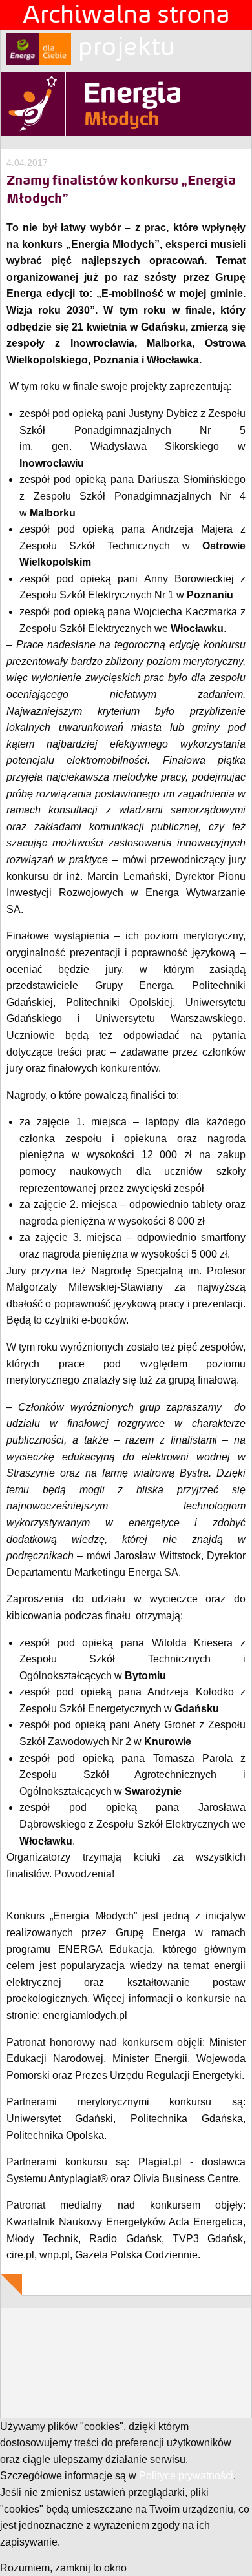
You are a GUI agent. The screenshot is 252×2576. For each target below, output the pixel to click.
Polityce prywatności (186, 2476)
